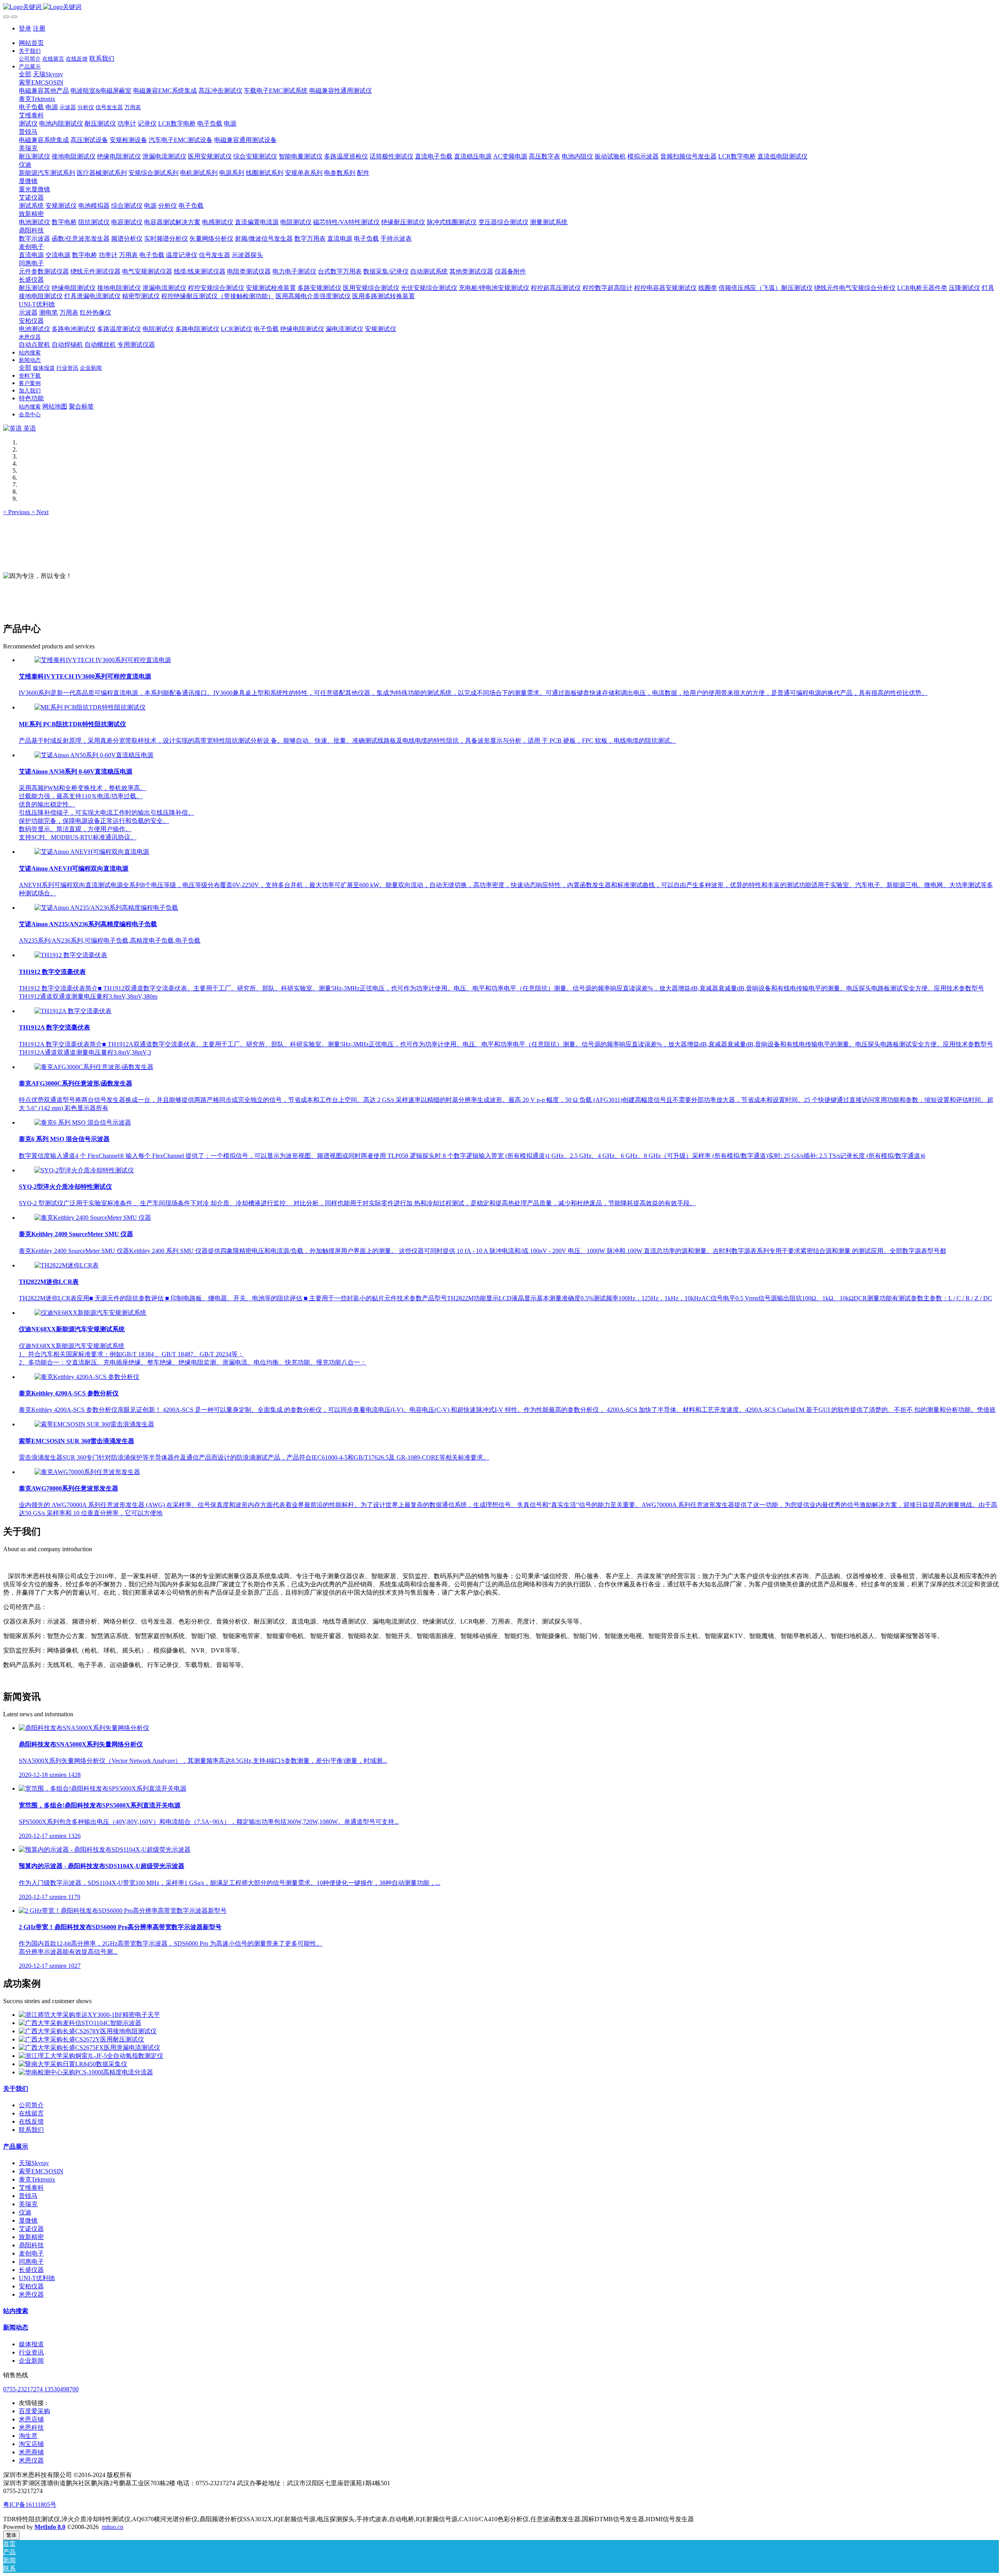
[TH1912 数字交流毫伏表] (71, 955)
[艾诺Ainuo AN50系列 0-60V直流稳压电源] (94, 755)
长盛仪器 (31, 2270)
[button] (17, 512)
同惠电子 (31, 2262)
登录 (25, 28)
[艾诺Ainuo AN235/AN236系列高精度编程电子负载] (106, 908)
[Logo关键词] (501, 7)
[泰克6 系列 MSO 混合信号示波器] (83, 1122)
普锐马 (28, 2196)
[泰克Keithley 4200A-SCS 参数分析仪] (87, 1377)
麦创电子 (31, 2253)
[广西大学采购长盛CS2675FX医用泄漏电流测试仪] (89, 2048)
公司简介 (31, 2105)
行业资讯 (31, 2352)
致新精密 (31, 2237)
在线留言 (31, 2113)
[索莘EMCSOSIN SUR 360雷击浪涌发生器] (94, 1424)
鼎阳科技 (31, 2245)
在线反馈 (31, 2121)
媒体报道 (31, 2344)
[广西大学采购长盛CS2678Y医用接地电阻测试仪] (88, 2031)
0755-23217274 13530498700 (41, 2389)
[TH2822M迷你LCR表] (67, 1265)
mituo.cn (113, 2527)
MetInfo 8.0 (50, 2527)
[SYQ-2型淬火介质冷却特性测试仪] (84, 1170)
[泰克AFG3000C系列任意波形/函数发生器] (94, 1067)
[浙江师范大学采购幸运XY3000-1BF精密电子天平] (89, 2015)
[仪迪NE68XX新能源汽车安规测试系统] (90, 1313)
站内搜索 (16, 2311)
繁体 (11, 2535)
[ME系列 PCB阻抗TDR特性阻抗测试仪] (90, 707)
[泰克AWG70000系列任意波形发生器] (87, 1472)
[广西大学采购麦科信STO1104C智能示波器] (80, 2023)
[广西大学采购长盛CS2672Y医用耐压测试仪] (81, 2039)
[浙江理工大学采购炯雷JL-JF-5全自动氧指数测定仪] (91, 2056)
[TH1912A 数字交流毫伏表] (73, 1011)
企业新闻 (31, 2361)
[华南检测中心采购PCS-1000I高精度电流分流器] (86, 2072)
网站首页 (31, 43)
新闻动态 (16, 2327)
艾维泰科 (31, 2188)
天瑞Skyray (34, 2163)
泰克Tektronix (37, 2179)
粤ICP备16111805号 (30, 2505)
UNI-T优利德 (37, 2278)
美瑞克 (28, 2204)
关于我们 (16, 2089)
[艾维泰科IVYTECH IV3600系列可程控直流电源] (103, 660)
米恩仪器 (31, 2294)
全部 (25, 74)
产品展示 (16, 2147)
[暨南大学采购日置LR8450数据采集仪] (73, 2064)
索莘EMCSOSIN (41, 2171)
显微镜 (28, 2220)
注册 (39, 28)
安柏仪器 (31, 2286)
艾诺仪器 (31, 2229)
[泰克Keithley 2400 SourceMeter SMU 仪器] (93, 1218)
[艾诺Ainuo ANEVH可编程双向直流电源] (92, 852)
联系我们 (31, 2130)
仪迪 (25, 2212)
